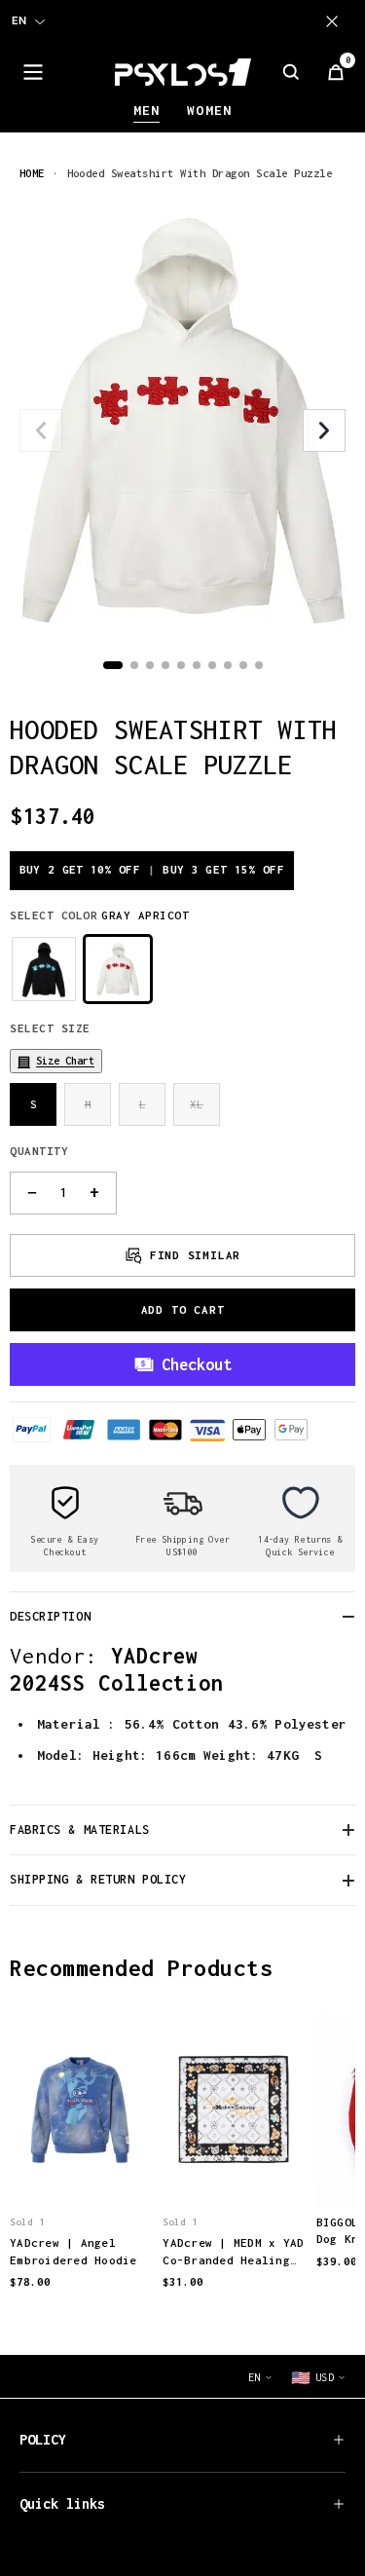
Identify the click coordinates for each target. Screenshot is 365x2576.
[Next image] (324, 430)
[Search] (291, 72)
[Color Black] (44, 969)
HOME (32, 173)
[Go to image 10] (259, 665)
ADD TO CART (183, 1309)
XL (197, 1104)
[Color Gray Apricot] (118, 969)
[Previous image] (41, 430)
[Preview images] (81, 2169)
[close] (336, 21)
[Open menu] (33, 72)
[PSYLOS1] (183, 72)
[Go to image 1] (113, 665)
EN (19, 20)
